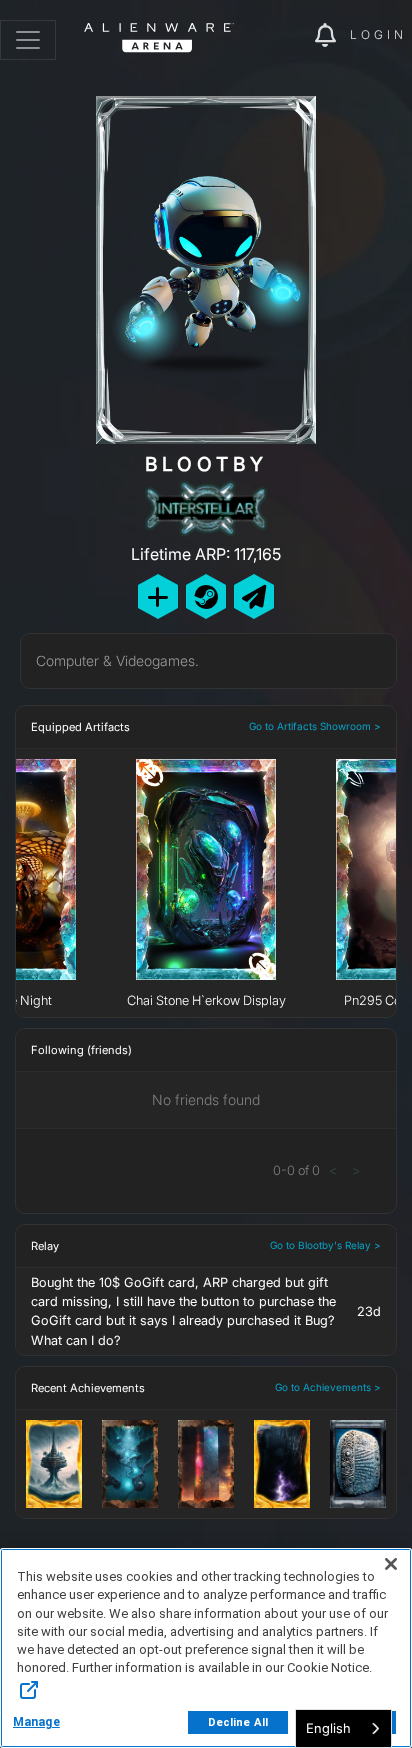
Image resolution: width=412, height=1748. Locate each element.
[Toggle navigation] (28, 40)
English (328, 1728)
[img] (289, 36)
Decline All (238, 1722)
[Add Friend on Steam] (206, 596)
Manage (36, 1722)
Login (378, 34)
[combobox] (343, 1728)
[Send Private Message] (254, 596)
